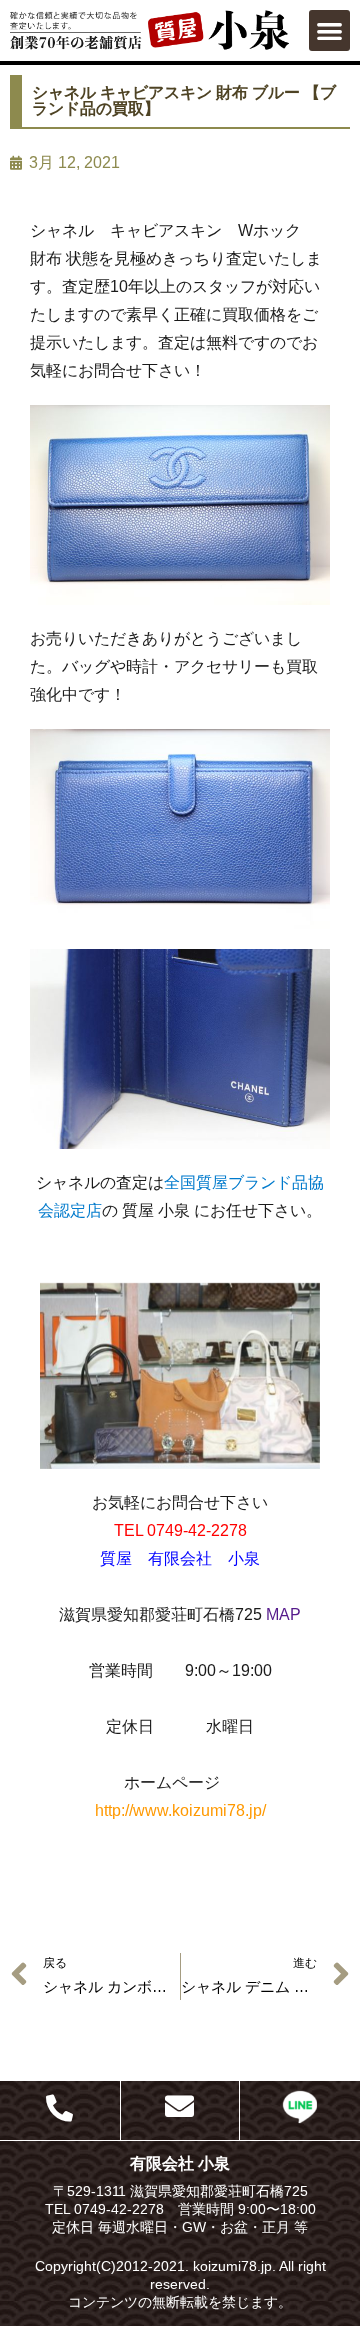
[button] (329, 30)
